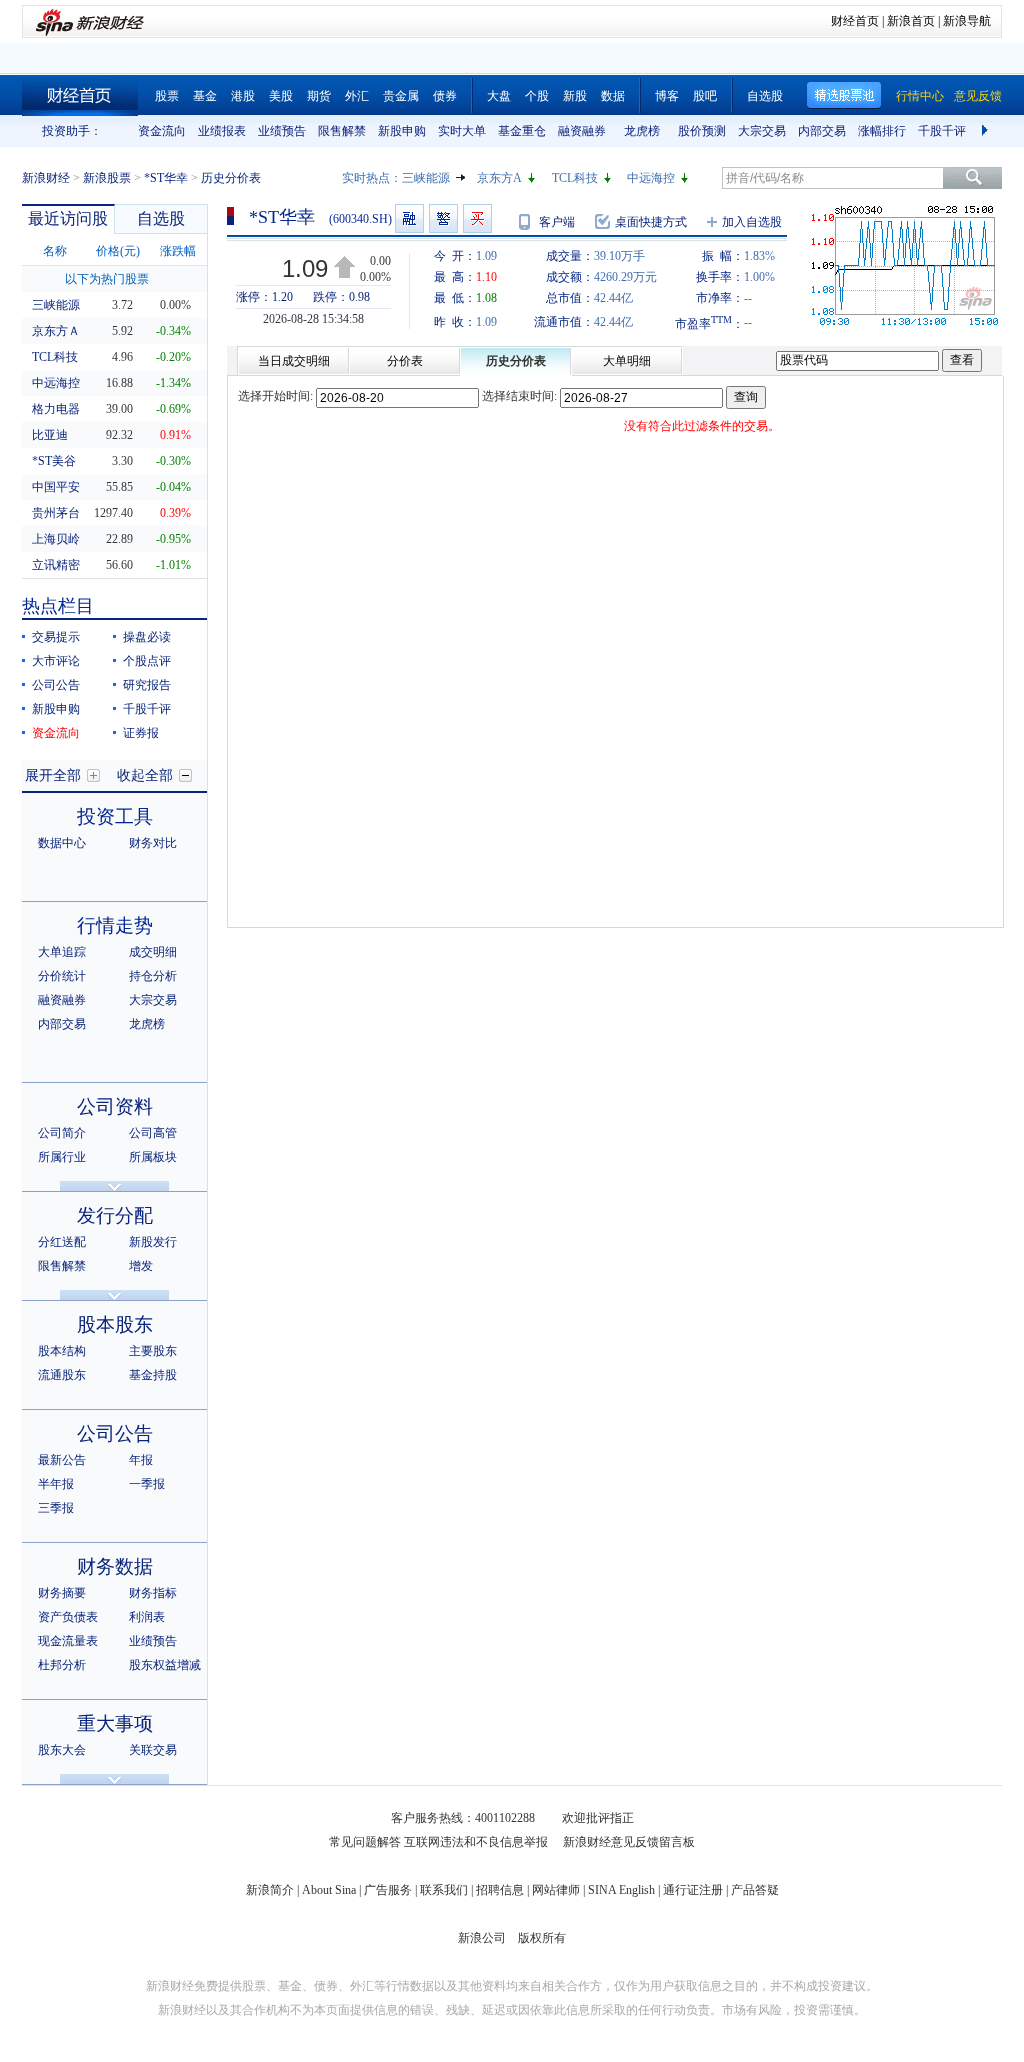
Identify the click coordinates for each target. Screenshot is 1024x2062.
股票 (167, 96)
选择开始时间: (275, 396)
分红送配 (62, 1242)
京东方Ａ (56, 331)
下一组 (987, 131)
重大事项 (115, 1723)
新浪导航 (967, 21)
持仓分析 (153, 976)
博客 (667, 96)
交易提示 (56, 637)
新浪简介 (270, 1890)
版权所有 (542, 1938)
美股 (281, 96)
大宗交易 (762, 131)
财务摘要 (62, 1593)
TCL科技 (575, 178)
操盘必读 (147, 637)
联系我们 (444, 1890)
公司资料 (115, 1106)
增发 (141, 1266)
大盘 (499, 96)
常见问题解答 (365, 1842)
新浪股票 (107, 178)
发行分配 (115, 1215)
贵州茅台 (56, 513)
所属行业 (62, 1157)
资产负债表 (68, 1617)
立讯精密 (56, 565)
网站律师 (556, 1890)
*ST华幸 (166, 178)
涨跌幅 (178, 251)
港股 (243, 96)
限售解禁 (342, 131)
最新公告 (62, 1460)
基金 (205, 96)
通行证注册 (693, 1890)
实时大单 (462, 131)
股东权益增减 (165, 1665)
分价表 (405, 361)
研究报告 (147, 685)
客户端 (557, 222)
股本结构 (62, 1351)
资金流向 (162, 131)
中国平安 (56, 487)
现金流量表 (68, 1641)
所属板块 (153, 1157)
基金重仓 (522, 131)
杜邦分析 (62, 1665)
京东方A (499, 178)
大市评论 (56, 661)
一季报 (147, 1484)
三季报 (56, 1508)
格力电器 (56, 409)
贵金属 (401, 96)
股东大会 (62, 1750)
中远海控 (651, 178)
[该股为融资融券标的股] (409, 218)
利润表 (147, 1617)
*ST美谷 (54, 461)
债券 (445, 96)
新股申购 (402, 131)
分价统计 (62, 976)
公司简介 (62, 1133)
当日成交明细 (294, 361)
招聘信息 (500, 1890)
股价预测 (702, 131)
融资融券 (582, 131)
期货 (319, 96)
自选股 (765, 96)
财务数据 (115, 1566)
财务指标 (153, 1593)
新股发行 (153, 1242)
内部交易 (822, 131)
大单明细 (627, 361)
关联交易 (153, 1750)
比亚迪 (50, 435)
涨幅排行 (882, 131)
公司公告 (56, 685)
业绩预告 (282, 131)
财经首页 (855, 21)
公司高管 (153, 1133)
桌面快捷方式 (651, 222)
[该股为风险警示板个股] (443, 218)
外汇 (357, 96)
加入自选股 (752, 222)
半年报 (56, 1484)
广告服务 (388, 1890)
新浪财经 (46, 178)
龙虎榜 (642, 131)
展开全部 (53, 775)
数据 (613, 96)
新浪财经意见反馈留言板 (629, 1842)
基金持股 (153, 1375)
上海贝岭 (56, 539)
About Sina (329, 1890)
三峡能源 (426, 178)
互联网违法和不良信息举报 (476, 1842)
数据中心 (62, 843)
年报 (141, 1460)
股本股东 (115, 1324)
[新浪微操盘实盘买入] (477, 218)
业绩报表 (222, 131)
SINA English (621, 1890)
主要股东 (153, 1351)
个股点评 (147, 661)
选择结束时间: (519, 396)
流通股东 (62, 1375)
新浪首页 (911, 21)
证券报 (141, 733)
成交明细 (153, 952)
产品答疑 (755, 1890)
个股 (537, 96)
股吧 (705, 96)
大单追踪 (62, 952)
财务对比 (153, 843)
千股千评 (942, 131)
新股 (575, 96)
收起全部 (145, 775)
